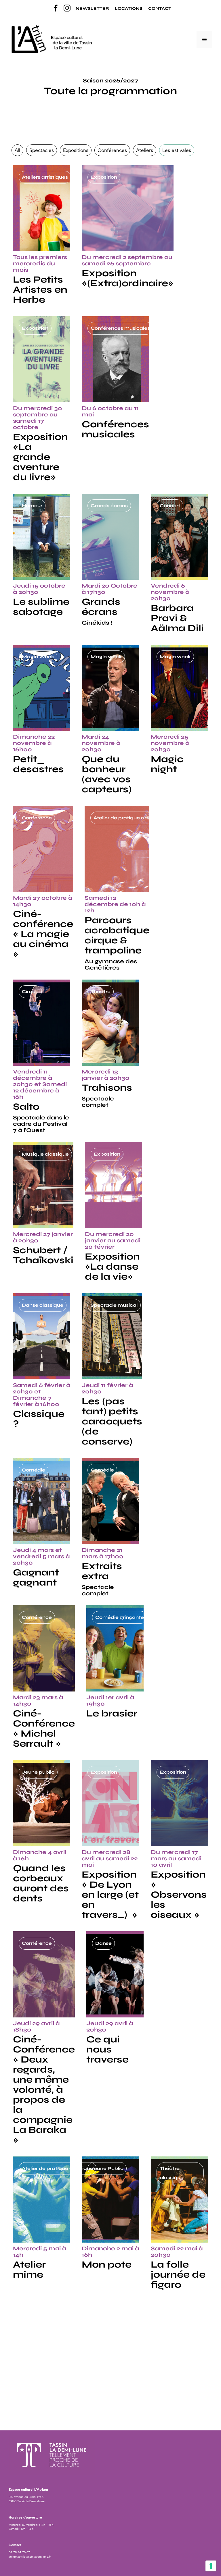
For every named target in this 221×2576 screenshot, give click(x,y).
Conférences (112, 150)
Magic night (167, 764)
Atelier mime (29, 2269)
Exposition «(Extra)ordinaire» (128, 278)
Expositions (76, 150)
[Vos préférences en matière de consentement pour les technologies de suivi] (211, 2566)
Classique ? (39, 1419)
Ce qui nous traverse (107, 2049)
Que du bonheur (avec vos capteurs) (107, 774)
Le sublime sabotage (41, 607)
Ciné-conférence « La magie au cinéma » (43, 934)
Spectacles (42, 150)
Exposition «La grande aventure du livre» (40, 457)
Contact (160, 8)
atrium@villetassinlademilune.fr (30, 2557)
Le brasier (112, 1713)
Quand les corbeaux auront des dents (41, 1883)
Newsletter (92, 8)
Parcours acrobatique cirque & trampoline (117, 935)
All (17, 150)
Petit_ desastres (38, 764)
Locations (129, 8)
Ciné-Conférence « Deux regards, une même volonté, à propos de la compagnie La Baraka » (44, 2090)
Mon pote (107, 2264)
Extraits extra (102, 1571)
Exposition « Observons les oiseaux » (179, 1895)
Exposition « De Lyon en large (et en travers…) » (110, 1895)
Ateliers (145, 150)
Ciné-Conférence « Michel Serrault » (44, 1728)
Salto (26, 1107)
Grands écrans (101, 607)
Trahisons (107, 1088)
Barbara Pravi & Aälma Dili (178, 618)
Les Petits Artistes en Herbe (40, 289)
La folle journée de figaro (178, 2274)
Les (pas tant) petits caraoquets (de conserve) (112, 1421)
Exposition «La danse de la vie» (112, 1266)
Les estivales (177, 150)
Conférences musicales (115, 429)
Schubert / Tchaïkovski (43, 1255)
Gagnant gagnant (36, 1577)
